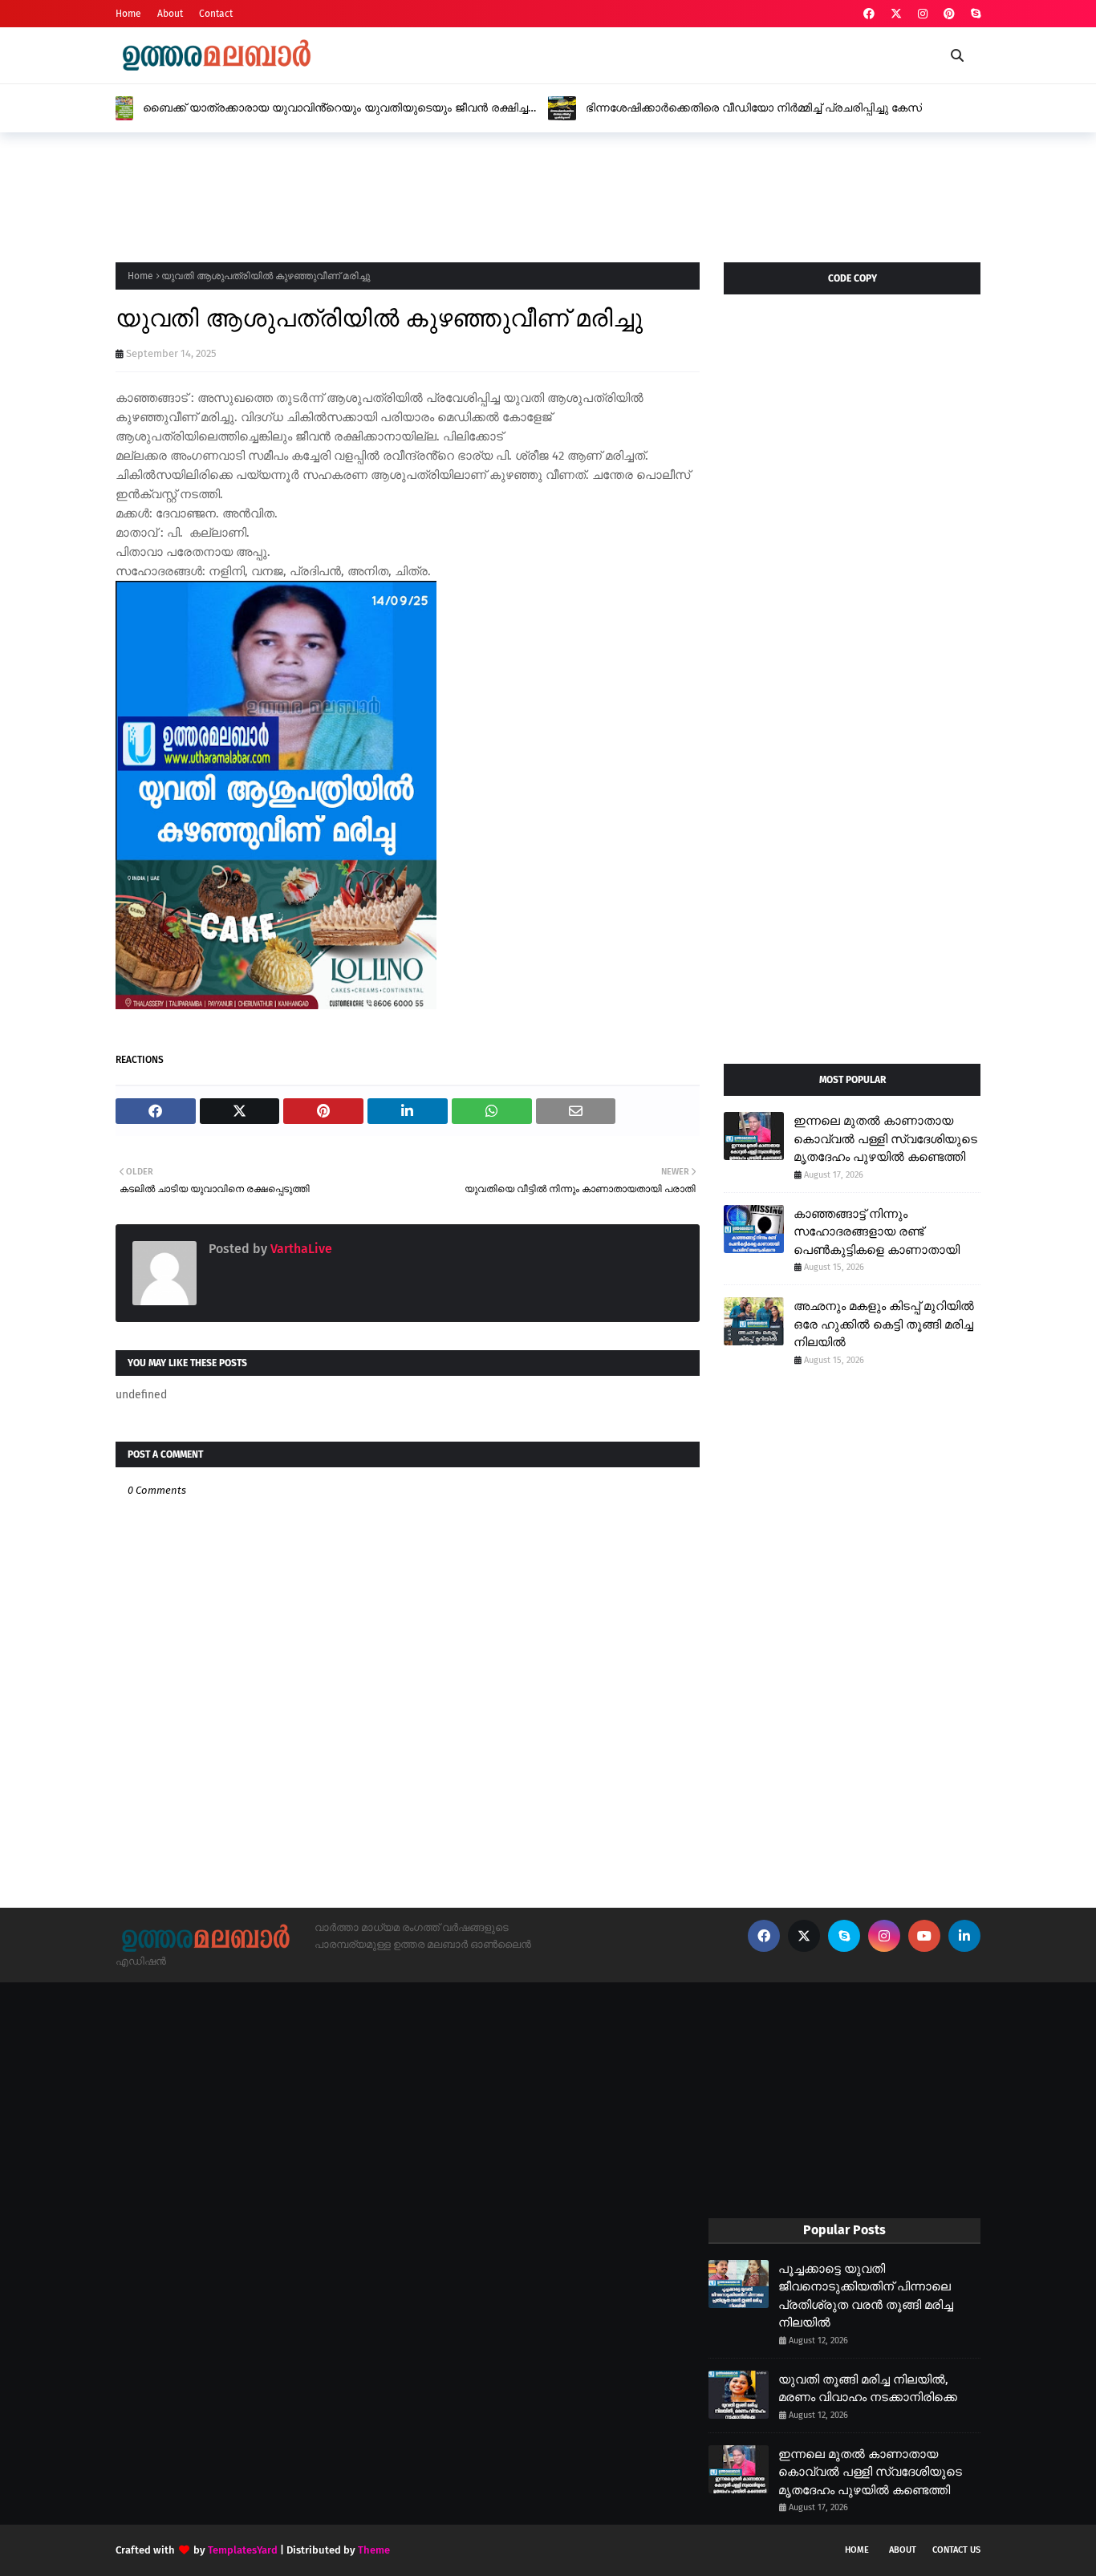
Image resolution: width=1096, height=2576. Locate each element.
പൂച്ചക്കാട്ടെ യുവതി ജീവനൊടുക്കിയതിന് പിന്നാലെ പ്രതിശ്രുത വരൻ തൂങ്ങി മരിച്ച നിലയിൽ (866, 2296)
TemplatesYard (243, 2550)
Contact (216, 14)
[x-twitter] (896, 14)
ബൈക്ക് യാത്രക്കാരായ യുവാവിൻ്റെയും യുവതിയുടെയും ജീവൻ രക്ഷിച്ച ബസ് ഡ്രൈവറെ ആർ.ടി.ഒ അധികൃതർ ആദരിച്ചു (335, 108)
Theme (374, 2550)
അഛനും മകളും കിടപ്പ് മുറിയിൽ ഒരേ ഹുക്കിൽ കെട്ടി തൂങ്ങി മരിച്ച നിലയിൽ (884, 1324)
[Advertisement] (408, 193)
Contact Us (956, 2550)
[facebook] (869, 14)
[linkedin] (964, 1936)
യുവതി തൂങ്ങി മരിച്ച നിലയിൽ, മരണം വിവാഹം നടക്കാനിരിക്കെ (868, 2389)
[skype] (974, 14)
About (170, 14)
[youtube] (924, 1936)
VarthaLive (300, 1249)
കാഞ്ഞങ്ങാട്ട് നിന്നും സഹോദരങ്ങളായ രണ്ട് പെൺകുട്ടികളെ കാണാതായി (877, 1232)
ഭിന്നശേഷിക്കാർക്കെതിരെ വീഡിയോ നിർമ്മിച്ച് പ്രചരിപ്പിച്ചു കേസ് (754, 108)
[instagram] (923, 14)
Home (128, 14)
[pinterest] (949, 14)
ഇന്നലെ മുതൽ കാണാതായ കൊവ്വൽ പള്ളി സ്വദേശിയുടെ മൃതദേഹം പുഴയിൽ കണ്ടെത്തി (885, 1139)
